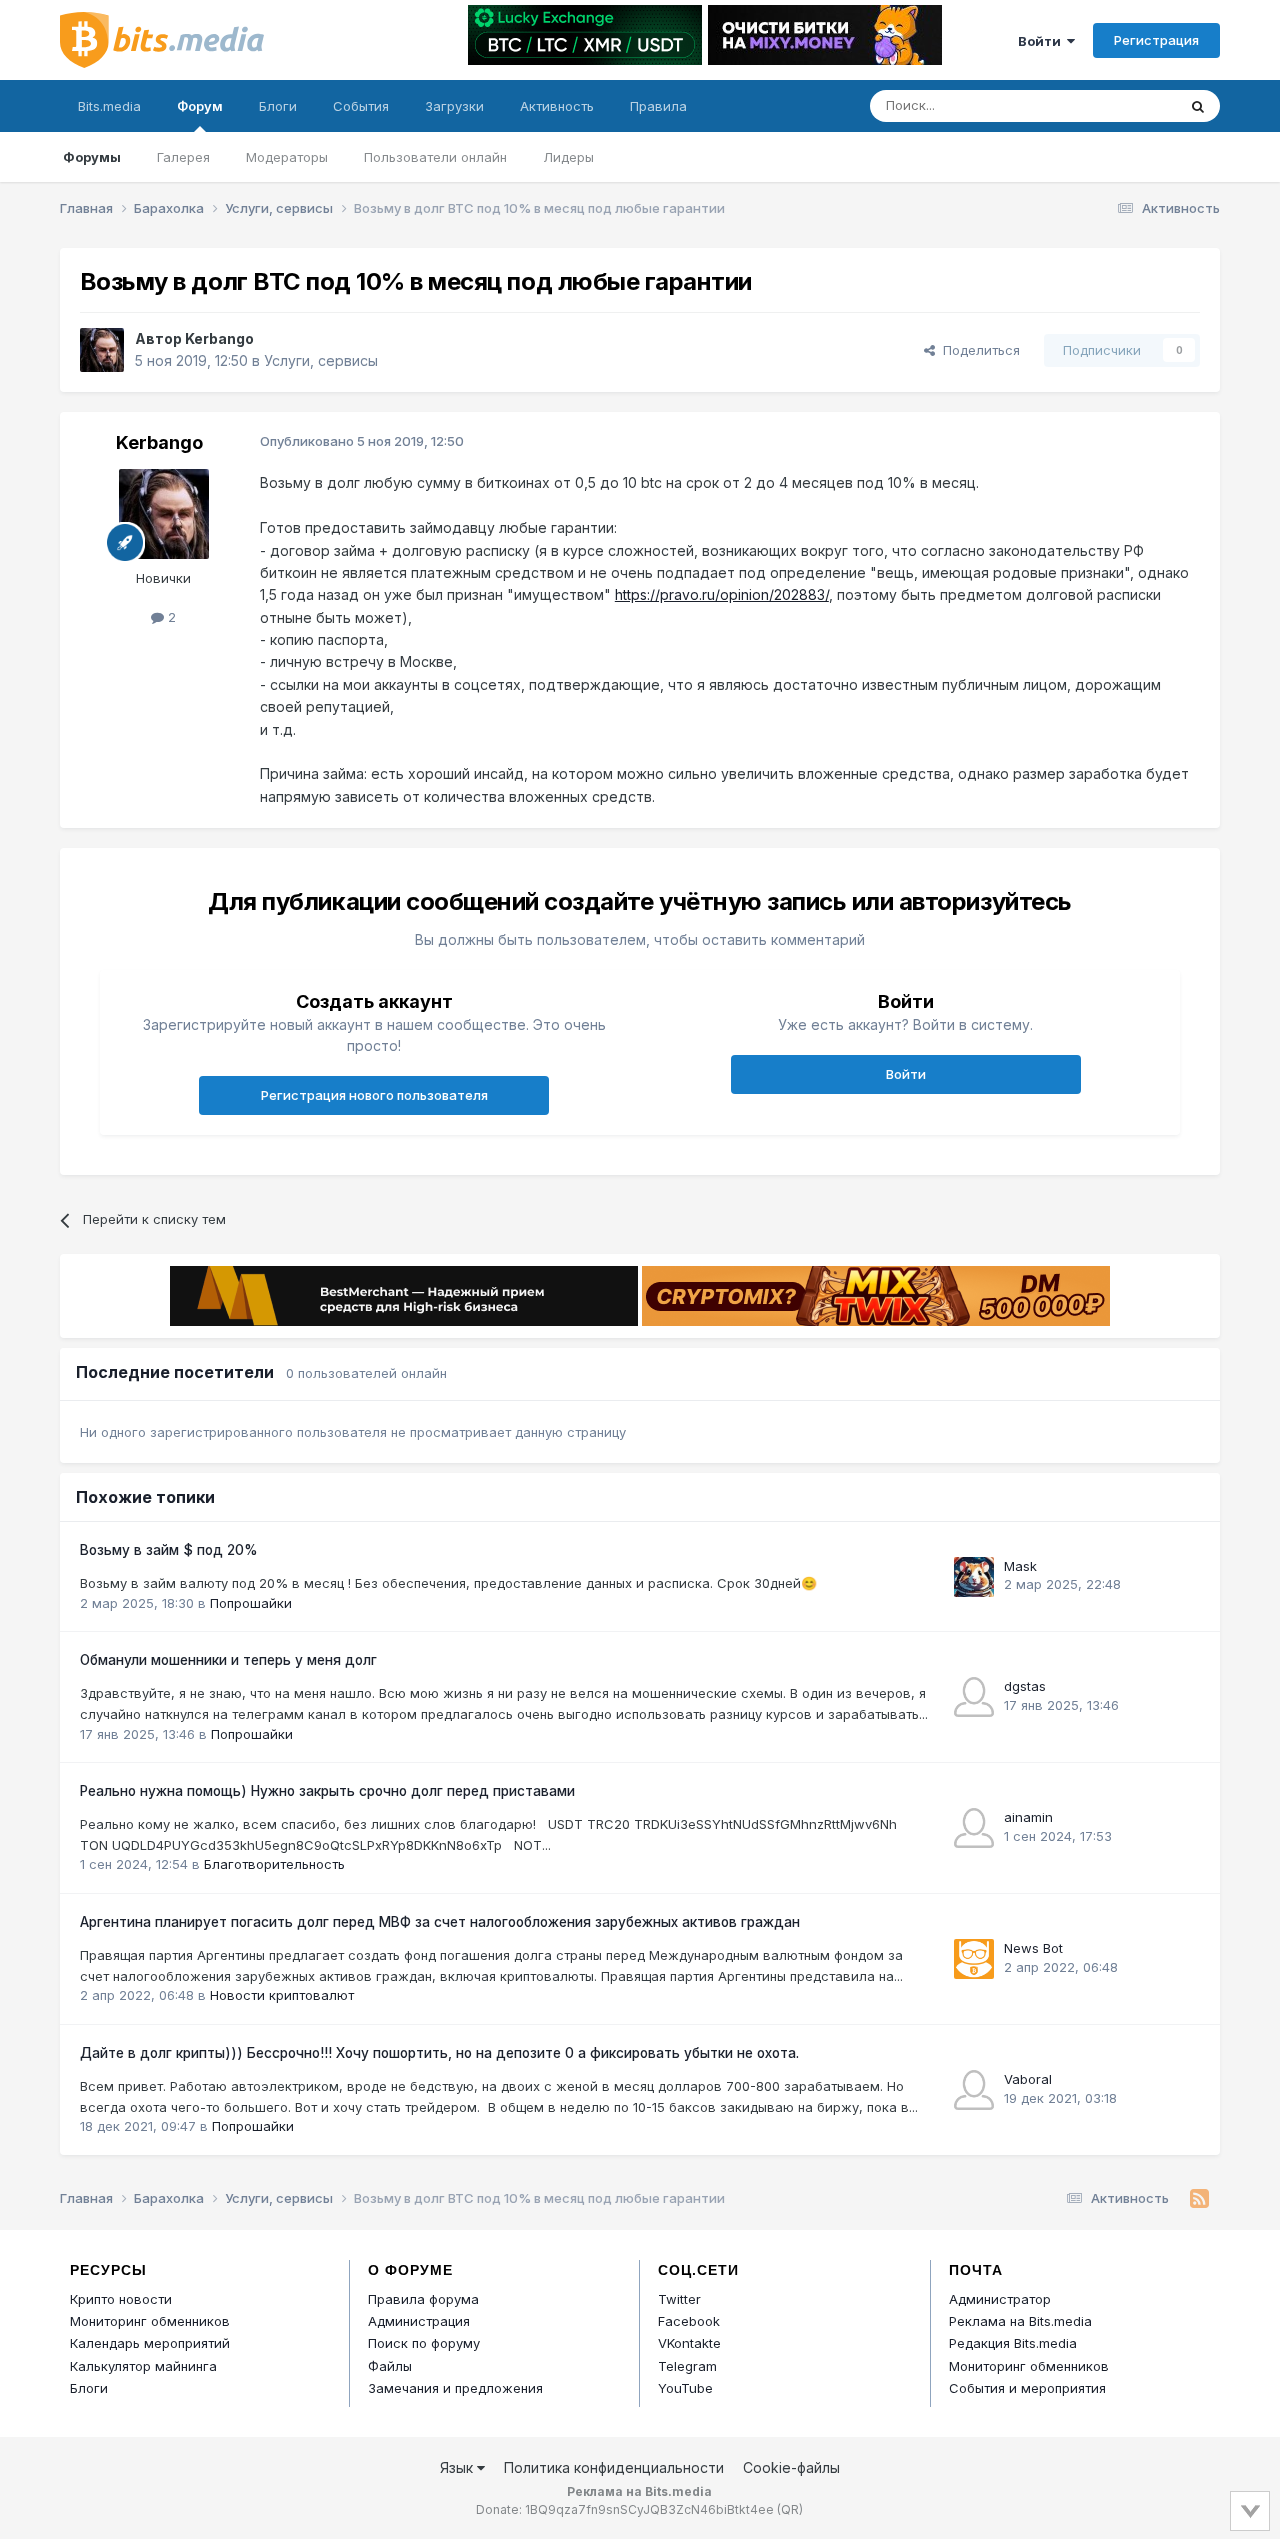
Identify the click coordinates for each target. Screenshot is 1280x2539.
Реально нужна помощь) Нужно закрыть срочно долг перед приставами (327, 1791)
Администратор (1000, 2299)
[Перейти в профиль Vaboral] (974, 2090)
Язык (458, 2467)
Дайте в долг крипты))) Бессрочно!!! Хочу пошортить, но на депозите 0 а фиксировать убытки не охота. (439, 2053)
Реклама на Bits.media (1020, 2321)
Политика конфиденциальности (614, 2467)
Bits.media (109, 106)
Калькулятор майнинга (143, 2366)
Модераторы (287, 157)
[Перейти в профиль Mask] (974, 1577)
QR (790, 2509)
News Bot (1033, 1948)
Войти (1042, 41)
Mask (1020, 1566)
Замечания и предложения (455, 2388)
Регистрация (1156, 40)
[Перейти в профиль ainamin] (974, 1828)
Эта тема (1122, 105)
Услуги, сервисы (321, 360)
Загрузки (454, 106)
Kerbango (219, 338)
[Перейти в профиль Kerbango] (102, 350)
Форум (200, 106)
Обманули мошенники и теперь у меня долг (228, 1660)
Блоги (278, 106)
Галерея (183, 157)
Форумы (92, 157)
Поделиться (977, 350)
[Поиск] (1198, 106)
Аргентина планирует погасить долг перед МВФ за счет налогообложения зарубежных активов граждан (440, 1922)
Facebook (689, 2321)
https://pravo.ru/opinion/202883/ (722, 594)
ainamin (1028, 1817)
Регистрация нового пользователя (374, 1095)
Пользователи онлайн (435, 157)
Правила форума (423, 2299)
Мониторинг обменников (150, 2321)
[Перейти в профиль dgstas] (974, 1697)
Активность (557, 106)
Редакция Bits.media (1013, 2343)
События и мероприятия (1027, 2388)
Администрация (419, 2321)
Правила (658, 106)
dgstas (1025, 1686)
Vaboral (1028, 2079)
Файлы (390, 2366)
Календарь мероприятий (150, 2343)
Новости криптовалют (282, 1995)
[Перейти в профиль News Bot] (974, 1959)
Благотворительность (274, 1864)
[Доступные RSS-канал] (1199, 2199)
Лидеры (568, 157)
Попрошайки (251, 1603)
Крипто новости (121, 2299)
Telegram (687, 2366)
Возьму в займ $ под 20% (169, 1550)
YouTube (685, 2388)
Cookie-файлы (791, 2467)
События (361, 106)
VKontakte (689, 2343)
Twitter (679, 2299)
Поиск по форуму (424, 2343)
